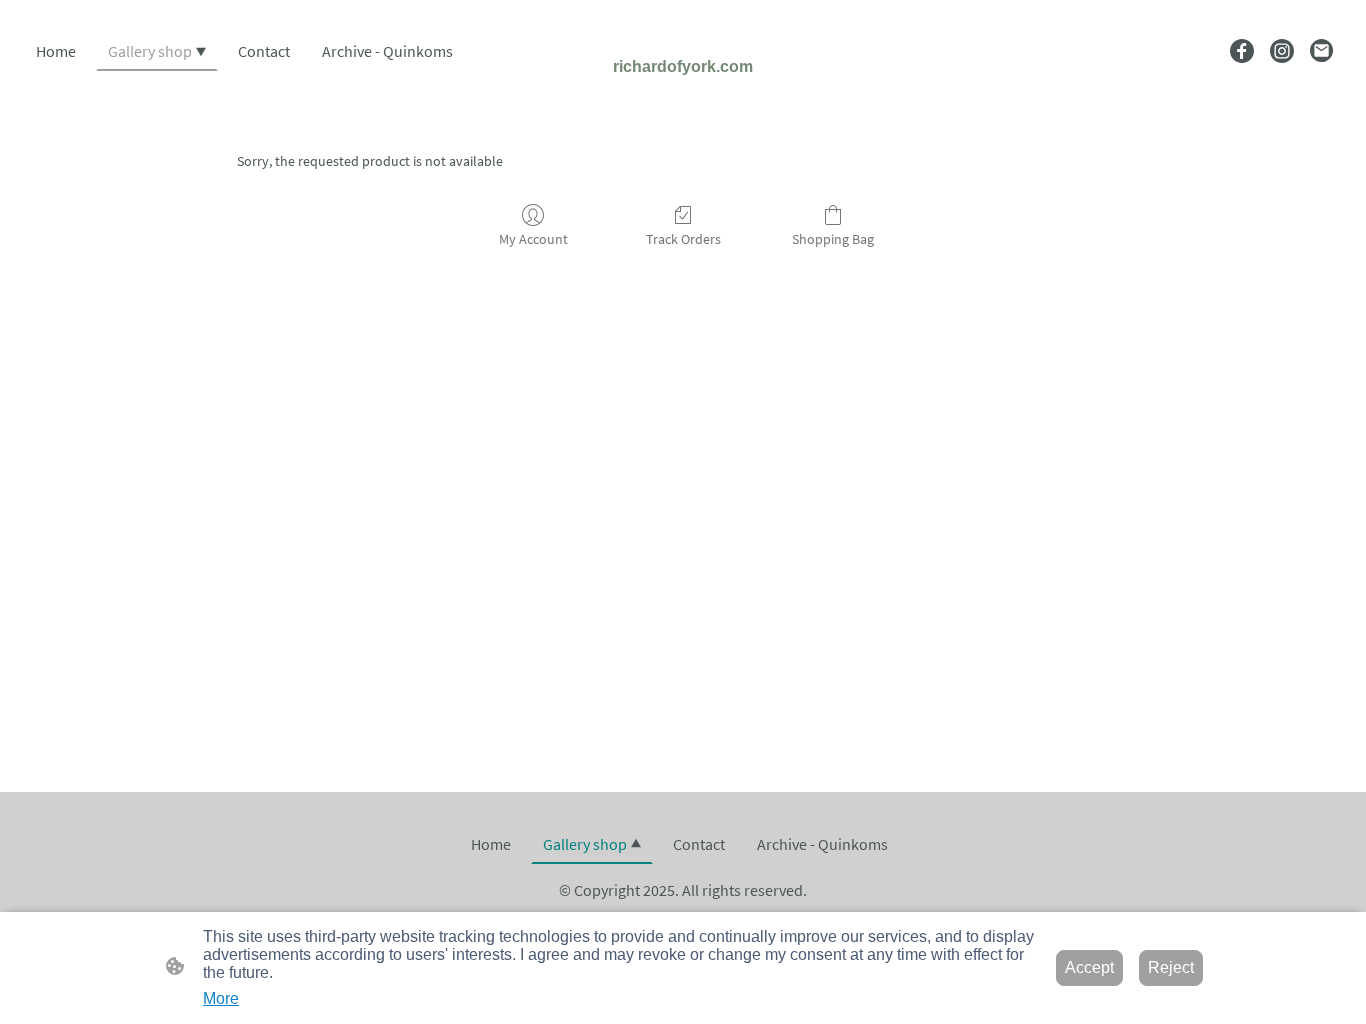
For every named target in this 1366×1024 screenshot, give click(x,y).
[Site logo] (683, 95)
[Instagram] (1282, 51)
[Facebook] (1242, 51)
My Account (533, 239)
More (221, 998)
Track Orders (683, 239)
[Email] (1322, 51)
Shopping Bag (833, 239)
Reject (1171, 967)
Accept (1089, 967)
